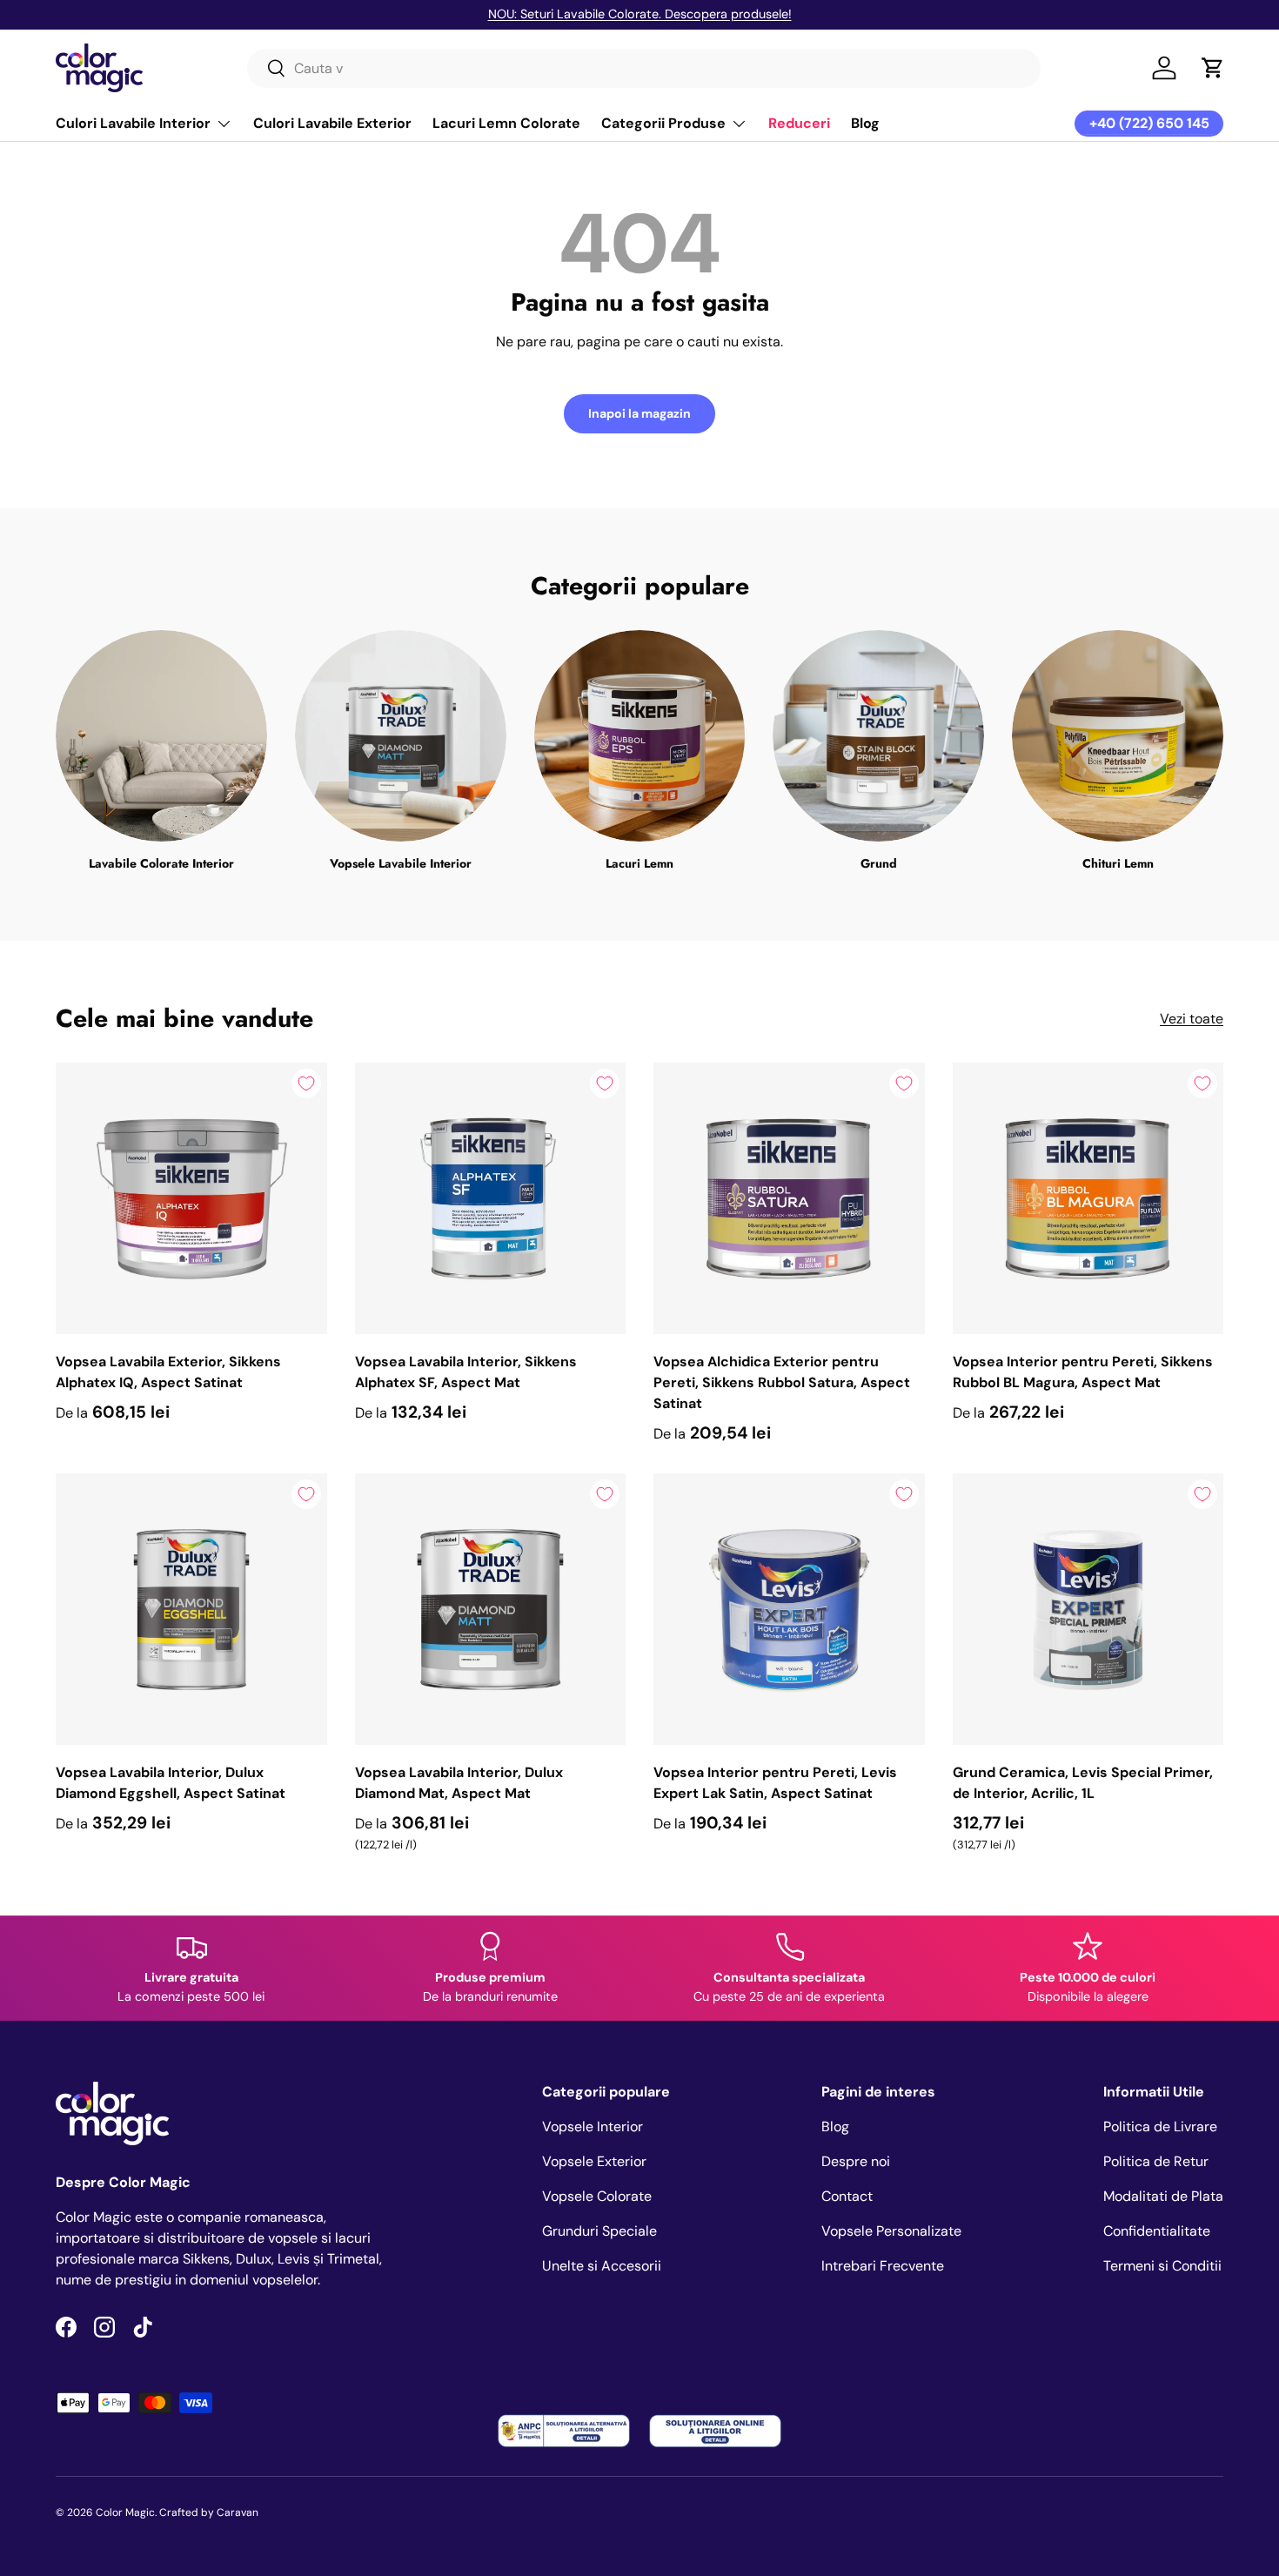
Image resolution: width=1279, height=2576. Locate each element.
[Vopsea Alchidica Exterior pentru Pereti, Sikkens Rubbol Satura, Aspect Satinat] (789, 1198)
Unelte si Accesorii (602, 2266)
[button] (1213, 68)
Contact (847, 2196)
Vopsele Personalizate (891, 2231)
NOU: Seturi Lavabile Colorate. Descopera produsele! (640, 14)
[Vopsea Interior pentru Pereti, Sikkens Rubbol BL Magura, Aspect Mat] (1088, 1198)
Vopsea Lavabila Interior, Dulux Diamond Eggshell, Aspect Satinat (171, 1783)
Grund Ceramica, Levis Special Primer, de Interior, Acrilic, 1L (1083, 1783)
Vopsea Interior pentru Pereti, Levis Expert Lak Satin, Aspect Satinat (775, 1783)
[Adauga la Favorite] (306, 1083)
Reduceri (799, 123)
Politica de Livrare (1160, 2127)
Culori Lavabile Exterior (332, 123)
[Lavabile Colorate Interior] (161, 736)
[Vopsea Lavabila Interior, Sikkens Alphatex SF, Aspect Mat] (491, 1198)
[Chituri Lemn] (1118, 736)
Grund (879, 863)
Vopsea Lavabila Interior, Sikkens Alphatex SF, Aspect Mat (466, 1372)
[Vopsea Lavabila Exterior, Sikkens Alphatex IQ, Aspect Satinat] (191, 1198)
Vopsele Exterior (594, 2161)
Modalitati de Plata (1163, 2196)
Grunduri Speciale (599, 2231)
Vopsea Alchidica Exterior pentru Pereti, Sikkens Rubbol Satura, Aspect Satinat (782, 1382)
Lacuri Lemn (639, 863)
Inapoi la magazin (639, 413)
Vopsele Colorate (597, 2196)
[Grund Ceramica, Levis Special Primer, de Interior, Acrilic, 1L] (1088, 1609)
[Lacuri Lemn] (640, 736)
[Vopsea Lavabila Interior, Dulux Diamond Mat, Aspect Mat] (491, 1609)
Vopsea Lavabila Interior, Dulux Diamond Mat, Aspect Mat (459, 1783)
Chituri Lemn (1118, 863)
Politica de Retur (1156, 2161)
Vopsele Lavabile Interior (401, 863)
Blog (865, 123)
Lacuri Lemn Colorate (506, 123)
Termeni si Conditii (1162, 2266)
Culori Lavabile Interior (133, 123)
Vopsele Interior (593, 2127)
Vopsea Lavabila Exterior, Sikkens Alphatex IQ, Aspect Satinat (168, 1372)
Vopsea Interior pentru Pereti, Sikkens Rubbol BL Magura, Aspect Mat (1083, 1372)
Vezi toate (1192, 1019)
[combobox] (644, 68)
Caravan (238, 2512)
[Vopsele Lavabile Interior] (401, 736)
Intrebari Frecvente (883, 2266)
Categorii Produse (663, 123)
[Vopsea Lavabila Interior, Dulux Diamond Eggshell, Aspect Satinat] (191, 1609)
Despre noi (856, 2161)
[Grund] (878, 736)
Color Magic (125, 2512)
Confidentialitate (1157, 2231)
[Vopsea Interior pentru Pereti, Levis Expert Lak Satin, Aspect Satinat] (789, 1609)
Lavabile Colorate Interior (161, 863)
